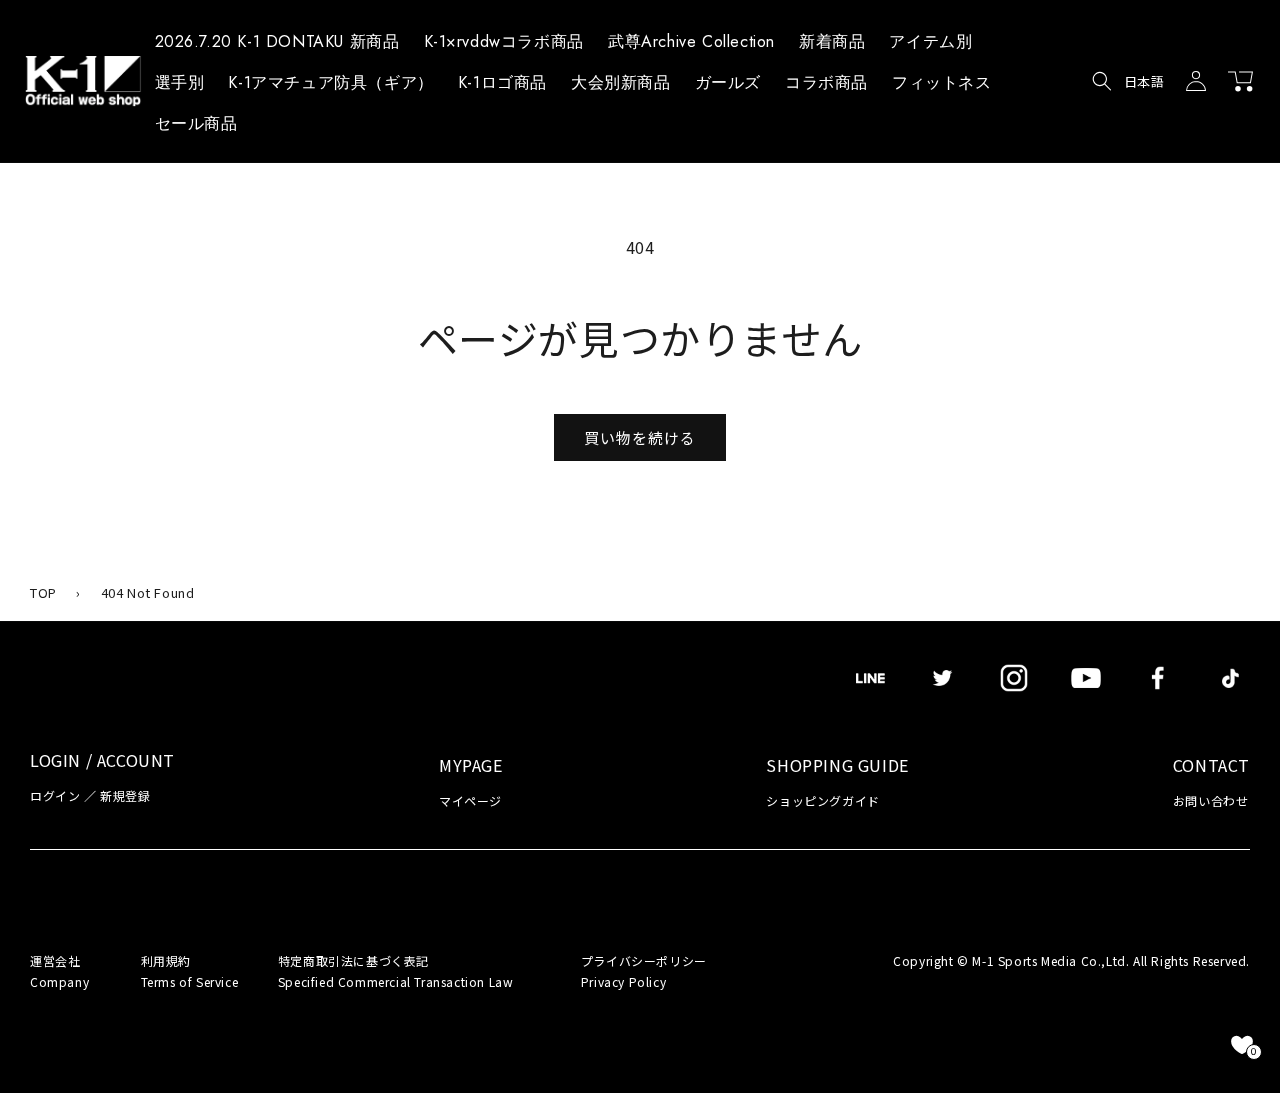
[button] (930, 45)
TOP (43, 592)
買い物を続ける (640, 437)
